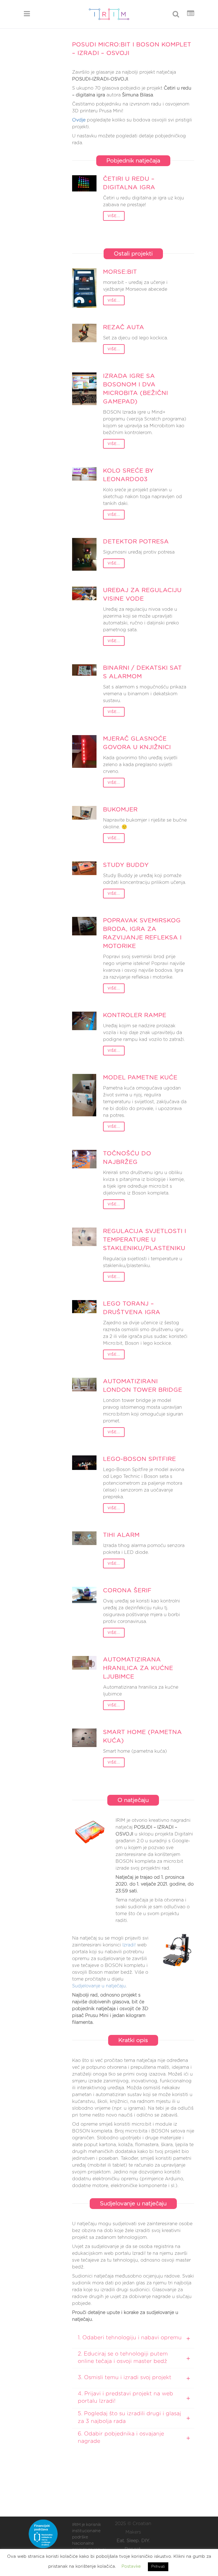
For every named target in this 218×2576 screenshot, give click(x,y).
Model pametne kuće (140, 1078)
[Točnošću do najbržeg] (84, 1159)
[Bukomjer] (84, 813)
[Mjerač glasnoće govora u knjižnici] (84, 751)
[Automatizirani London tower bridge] (84, 1385)
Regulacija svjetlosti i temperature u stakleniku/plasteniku (145, 1240)
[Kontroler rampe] (84, 1021)
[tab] (133, 2338)
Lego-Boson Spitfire (140, 1459)
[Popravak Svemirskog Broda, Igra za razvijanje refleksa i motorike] (84, 926)
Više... (114, 216)
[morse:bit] (84, 288)
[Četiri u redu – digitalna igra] (84, 183)
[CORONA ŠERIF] (84, 1595)
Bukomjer (120, 810)
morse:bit (120, 272)
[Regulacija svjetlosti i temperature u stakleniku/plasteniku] (84, 1237)
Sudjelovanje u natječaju (99, 1986)
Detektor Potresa (136, 542)
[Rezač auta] (84, 333)
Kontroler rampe (135, 1015)
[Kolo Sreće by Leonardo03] (84, 474)
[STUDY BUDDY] (84, 868)
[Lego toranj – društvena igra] (84, 1307)
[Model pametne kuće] (84, 1095)
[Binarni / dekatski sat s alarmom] (84, 670)
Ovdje (79, 120)
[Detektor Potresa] (84, 554)
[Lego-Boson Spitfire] (84, 1463)
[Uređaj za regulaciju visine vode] (84, 593)
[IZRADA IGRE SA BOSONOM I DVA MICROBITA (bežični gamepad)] (84, 389)
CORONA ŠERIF (127, 1591)
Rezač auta (124, 327)
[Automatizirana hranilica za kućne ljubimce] (84, 1663)
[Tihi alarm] (84, 1538)
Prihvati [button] (158, 2567)
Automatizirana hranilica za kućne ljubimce (138, 1668)
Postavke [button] (131, 2566)
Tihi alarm (121, 1535)
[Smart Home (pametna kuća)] (84, 1738)
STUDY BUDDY (126, 865)
